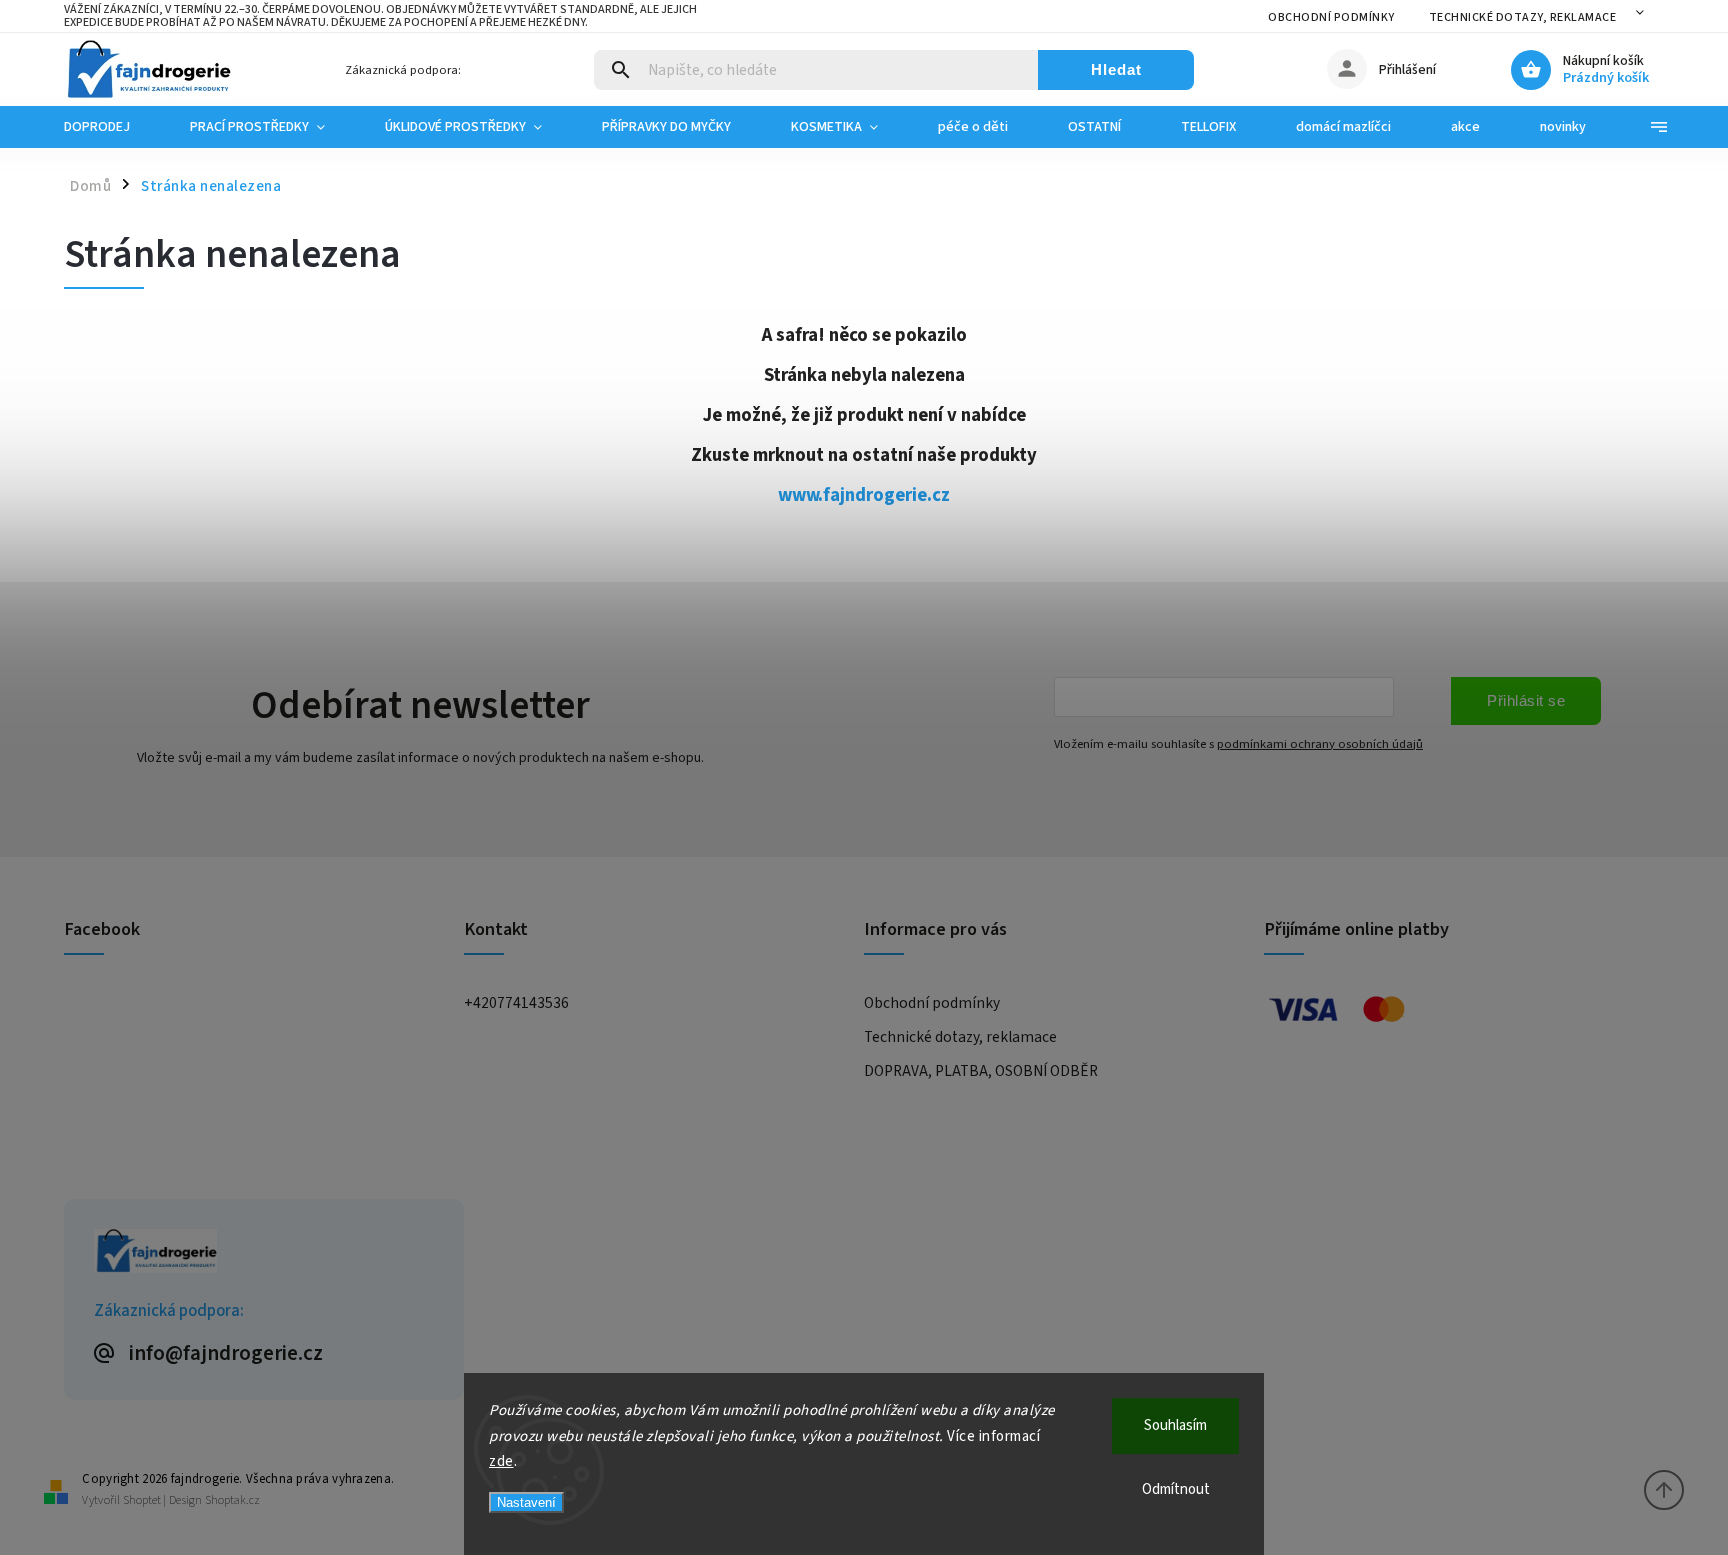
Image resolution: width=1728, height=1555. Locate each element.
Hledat (1116, 69)
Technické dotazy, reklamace (1523, 17)
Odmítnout (1176, 1489)
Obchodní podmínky (1331, 17)
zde (501, 1461)
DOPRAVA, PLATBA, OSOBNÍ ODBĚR (981, 1071)
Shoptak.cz (232, 1500)
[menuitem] (112, 127)
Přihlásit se (1526, 700)
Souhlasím (1175, 1425)
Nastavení (526, 1502)
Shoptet (142, 1500)
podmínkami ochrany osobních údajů (1320, 744)
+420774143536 (516, 1003)
